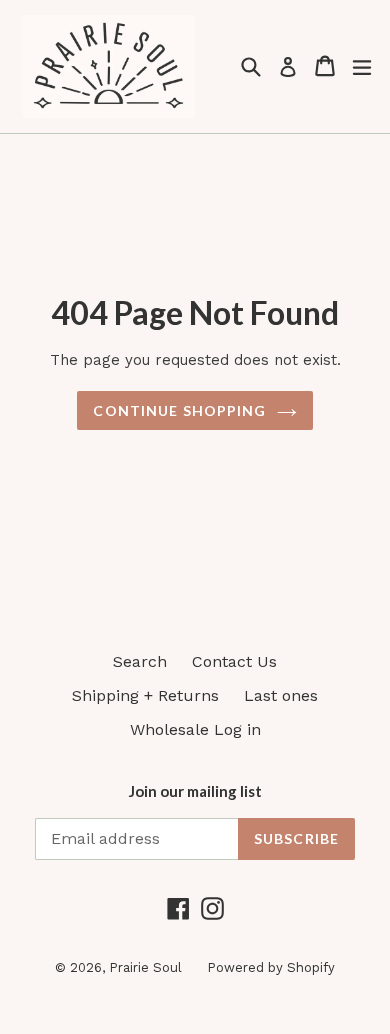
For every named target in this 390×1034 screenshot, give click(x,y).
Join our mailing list (195, 791)
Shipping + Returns (145, 695)
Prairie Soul (145, 967)
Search (140, 661)
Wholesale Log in (195, 729)
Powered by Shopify (271, 967)
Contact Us (234, 661)
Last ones (281, 695)
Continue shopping (179, 410)
